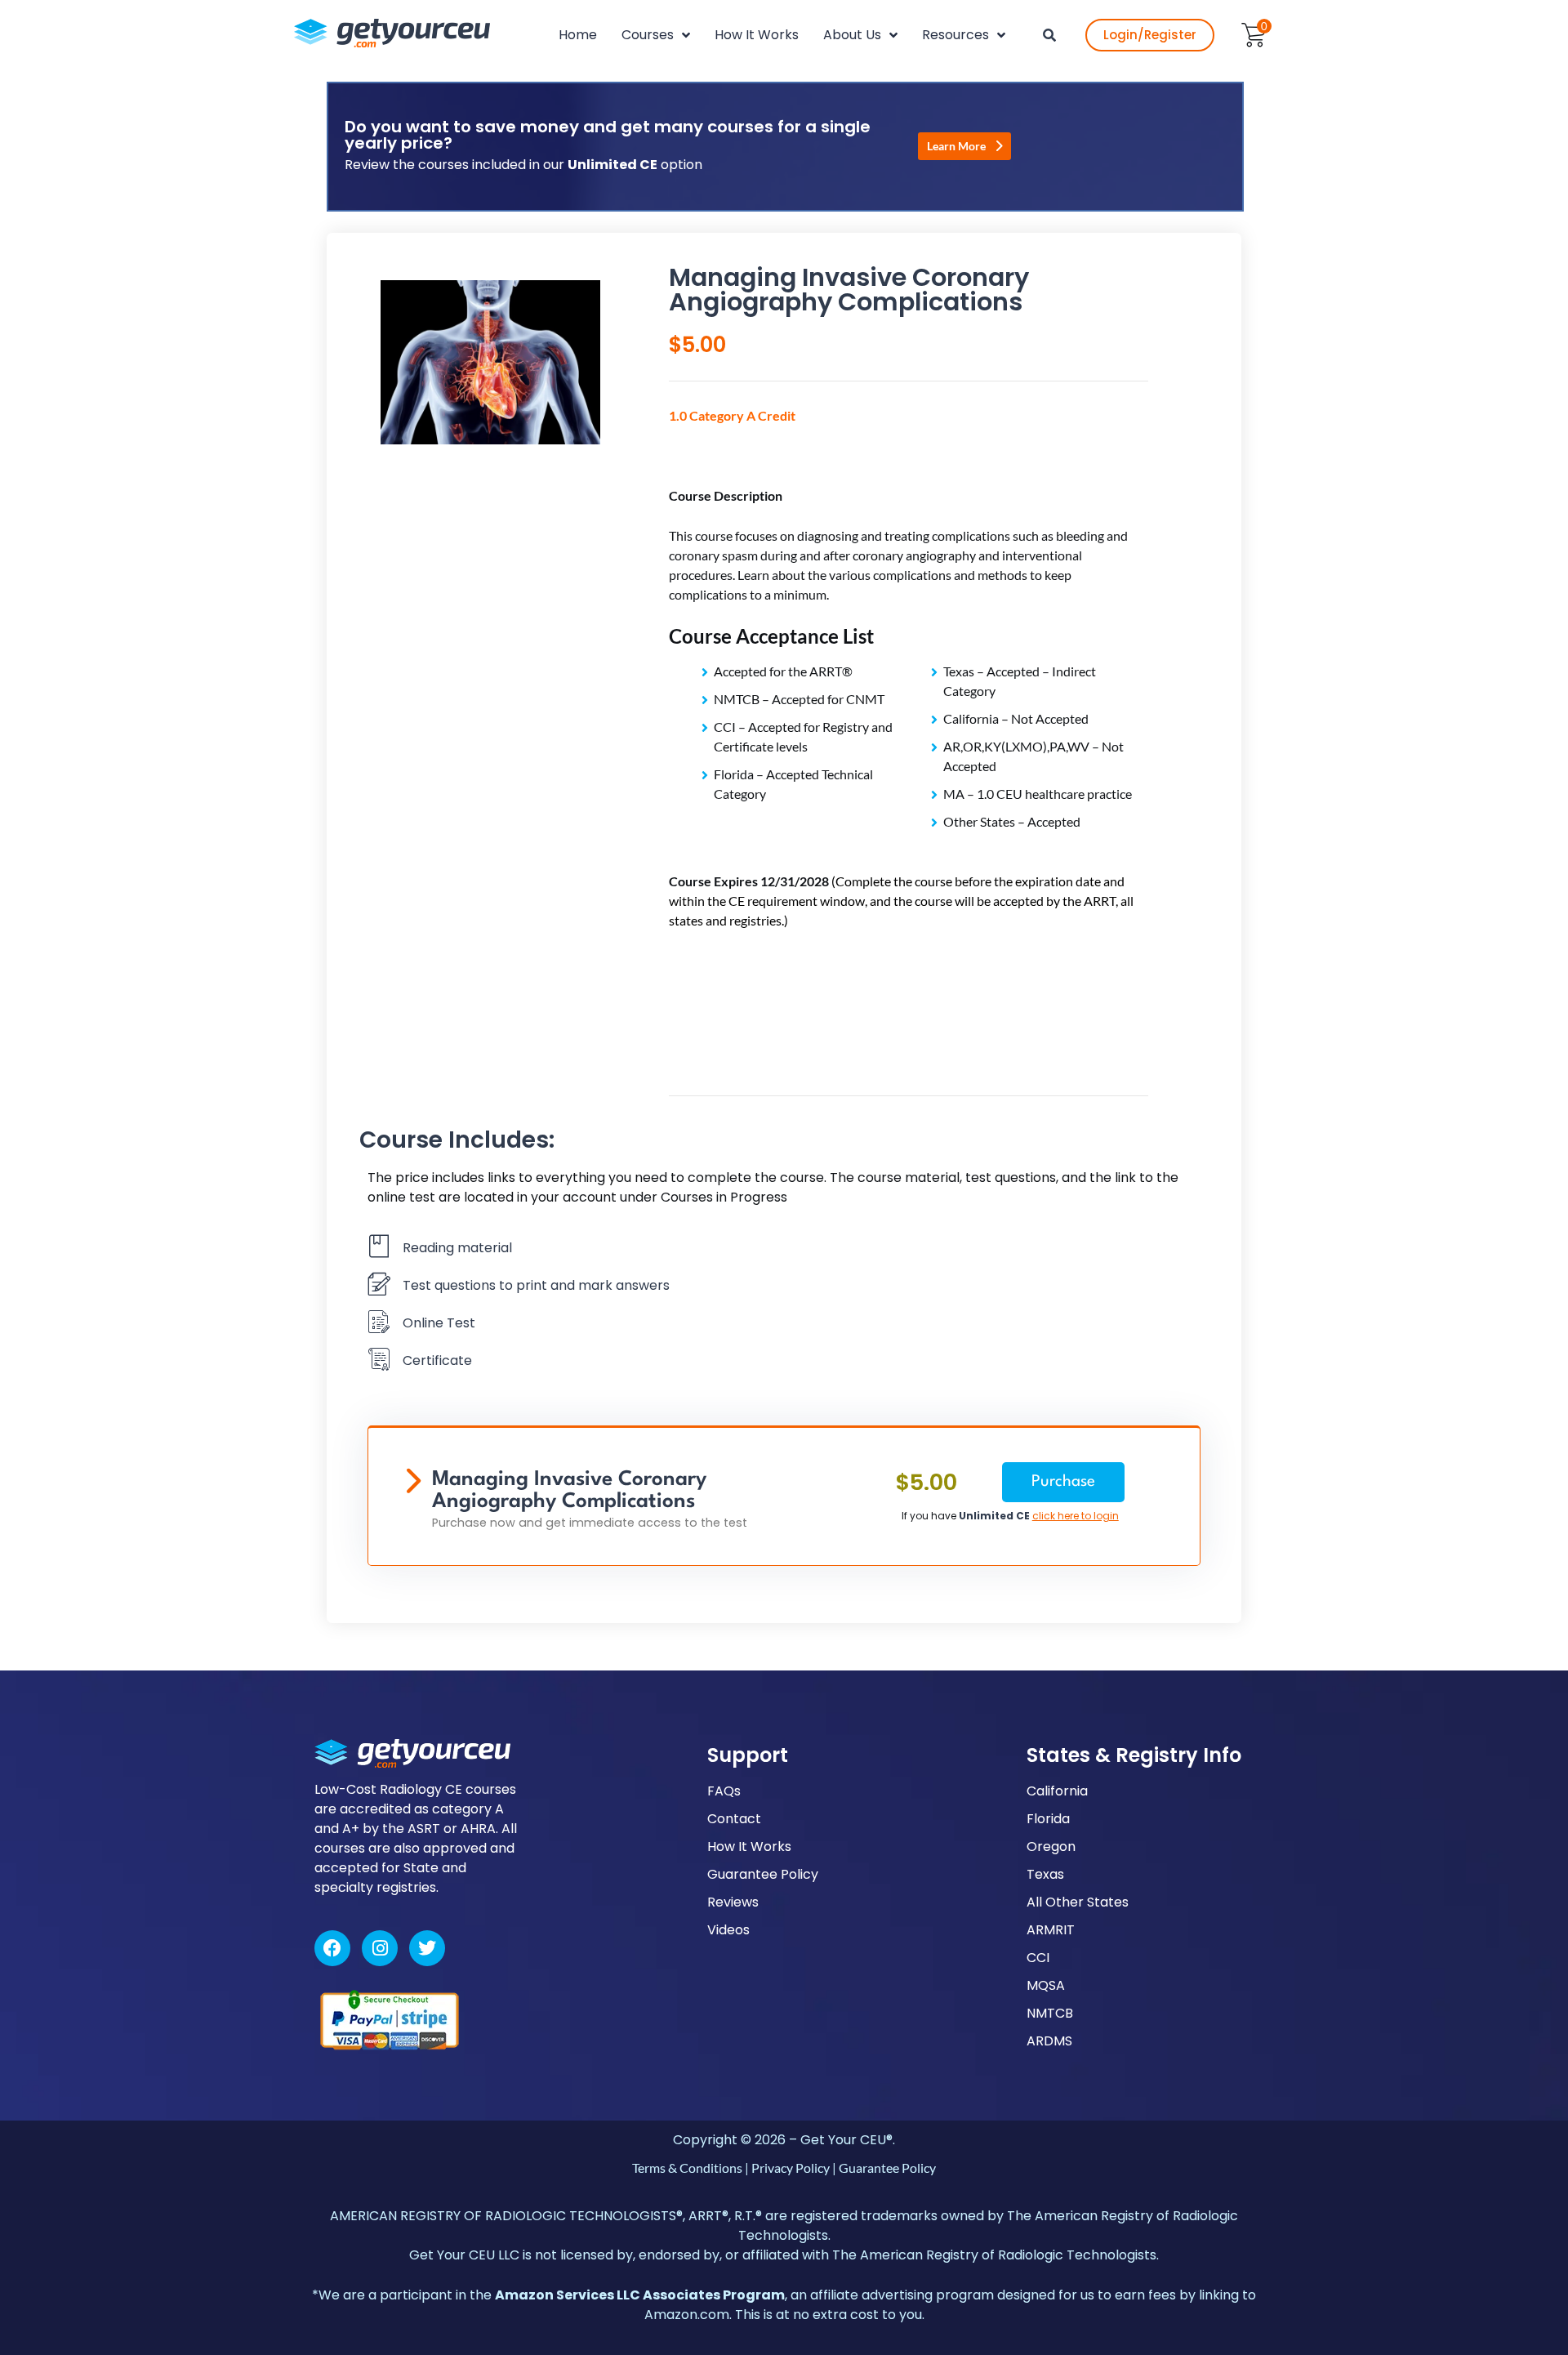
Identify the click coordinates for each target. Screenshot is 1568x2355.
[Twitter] (427, 1948)
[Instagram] (380, 1948)
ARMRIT (1051, 1930)
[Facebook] (332, 1948)
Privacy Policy (791, 2168)
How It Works (749, 1847)
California (1057, 1791)
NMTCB (1050, 2013)
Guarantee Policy (763, 1874)
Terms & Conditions (687, 2168)
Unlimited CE (994, 1516)
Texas (1045, 1874)
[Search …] (1049, 35)
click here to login (1076, 1516)
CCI (1038, 1958)
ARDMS (1049, 2041)
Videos (728, 1930)
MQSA (1046, 1985)
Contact (734, 1819)
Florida (1048, 1819)
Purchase (1063, 1482)
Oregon (1051, 1847)
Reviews (733, 1902)
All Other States (1078, 1902)
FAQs (724, 1791)
